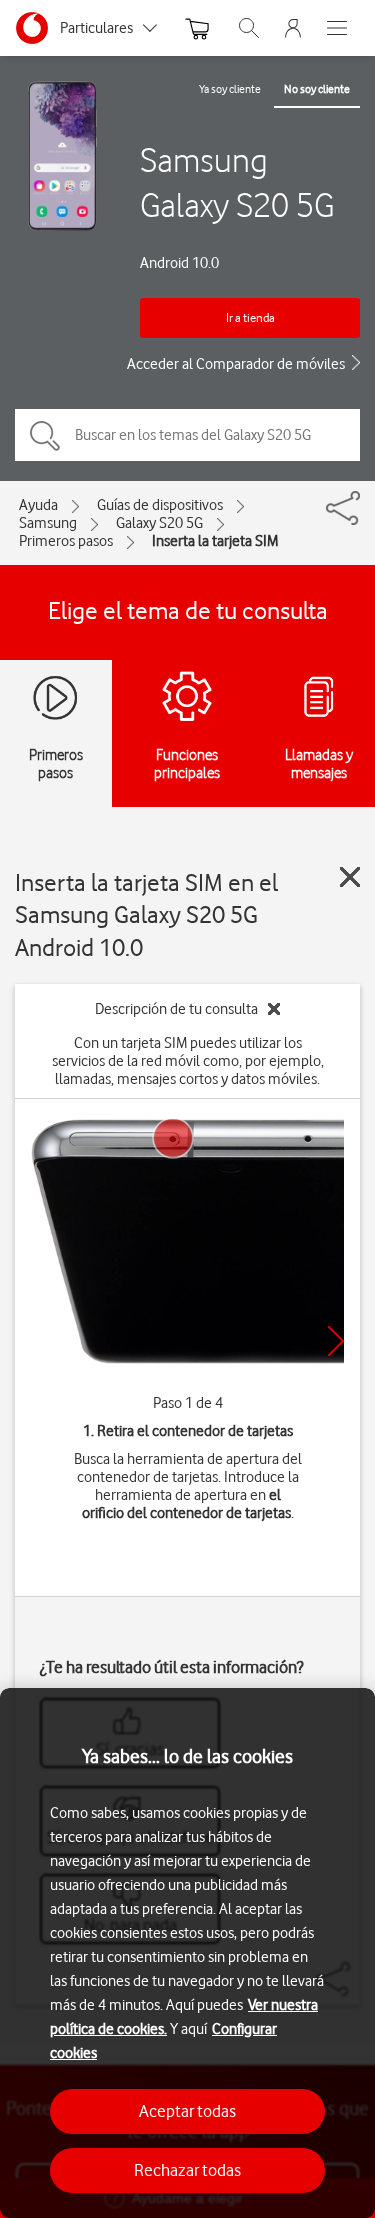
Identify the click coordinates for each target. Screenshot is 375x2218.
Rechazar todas (187, 2170)
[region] (187, 1953)
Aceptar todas (187, 2111)
